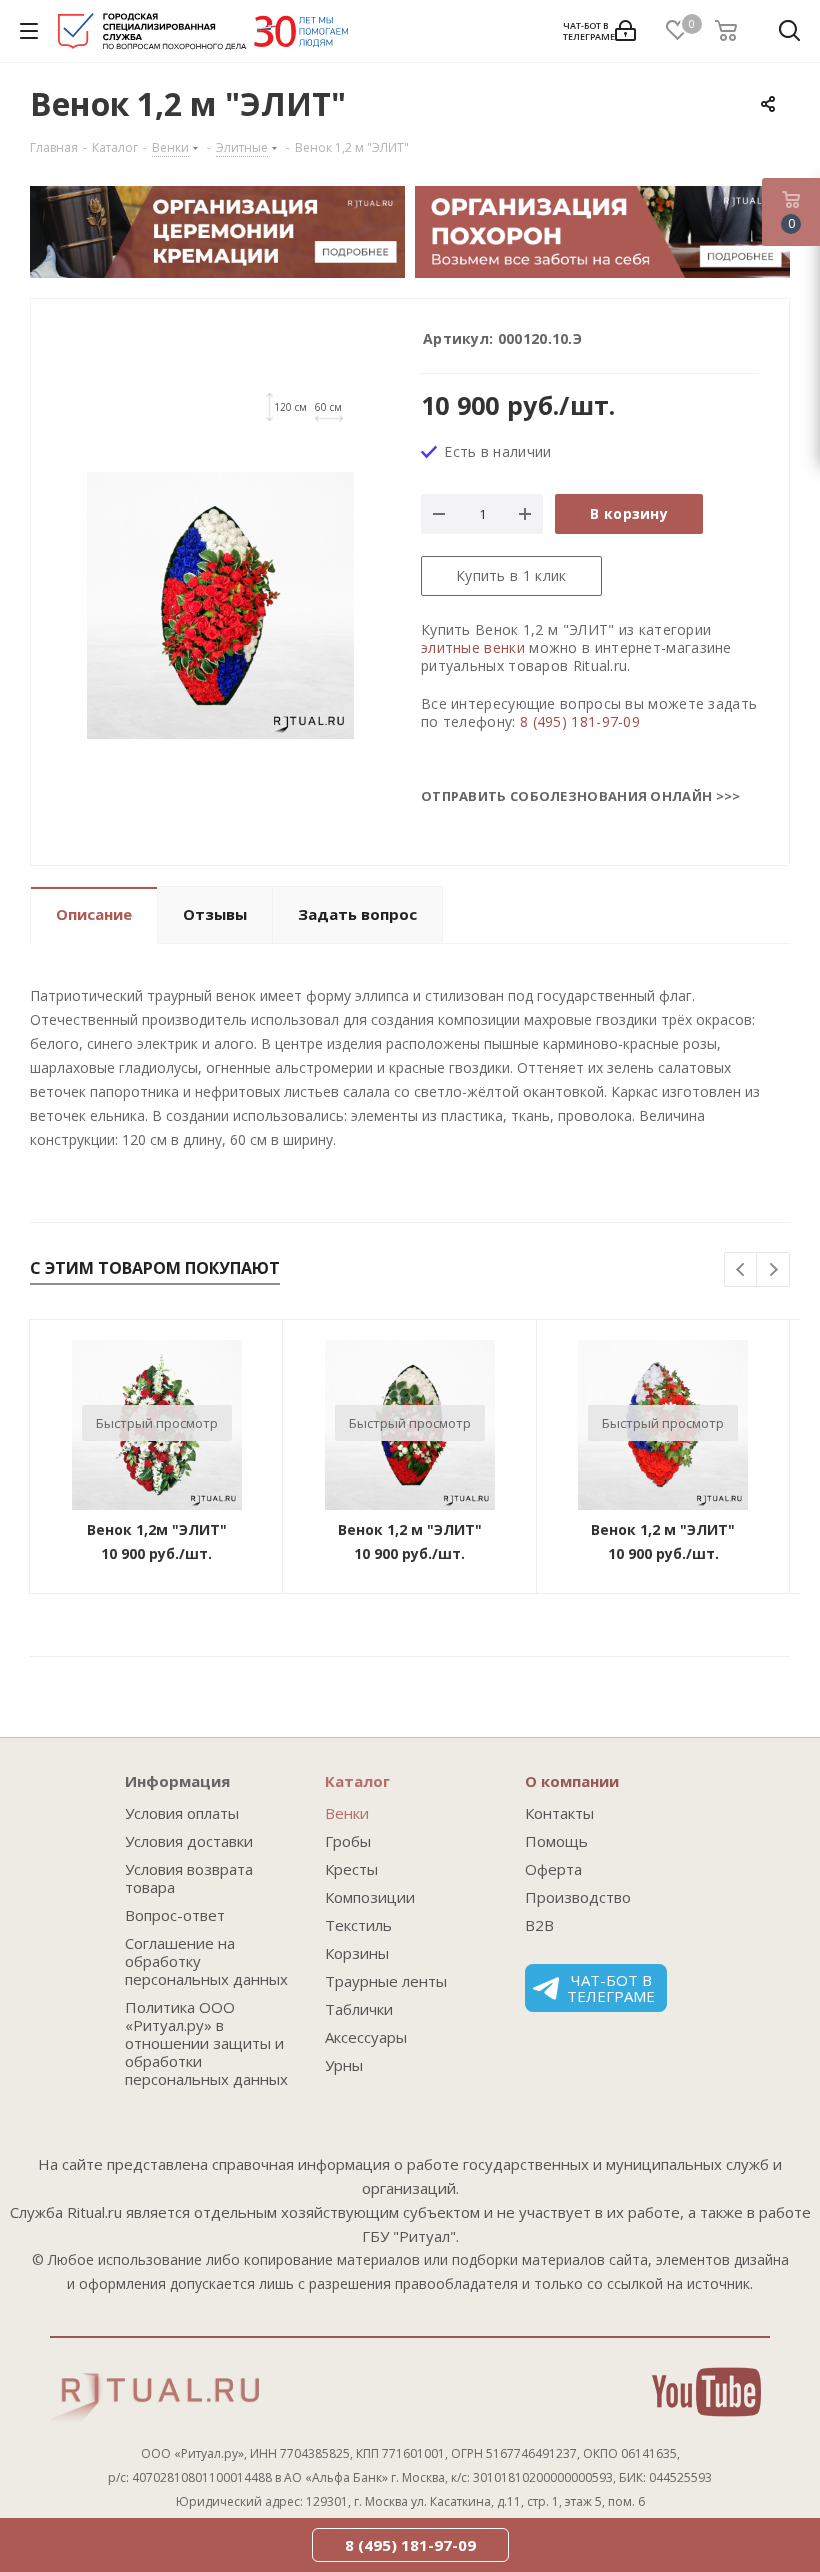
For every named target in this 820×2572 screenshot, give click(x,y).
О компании (572, 1781)
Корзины (357, 1953)
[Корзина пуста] (732, 31)
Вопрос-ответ (175, 1915)
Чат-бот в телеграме (611, 1988)
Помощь (556, 1841)
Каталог (357, 1781)
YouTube (706, 2392)
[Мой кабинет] (625, 31)
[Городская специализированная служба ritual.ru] (203, 36)
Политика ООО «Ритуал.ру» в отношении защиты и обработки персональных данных (206, 2043)
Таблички (359, 2009)
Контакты (559, 1813)
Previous (741, 1270)
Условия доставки (189, 1841)
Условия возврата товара (189, 1878)
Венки (347, 1813)
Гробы (348, 1841)
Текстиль (358, 1925)
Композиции (370, 1897)
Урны (344, 2065)
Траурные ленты (386, 1981)
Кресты (351, 1869)
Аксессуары (366, 2037)
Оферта (553, 1869)
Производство (578, 1897)
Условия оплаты (182, 1813)
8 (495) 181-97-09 (580, 721)
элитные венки (473, 647)
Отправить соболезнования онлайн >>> (581, 796)
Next (773, 1270)
